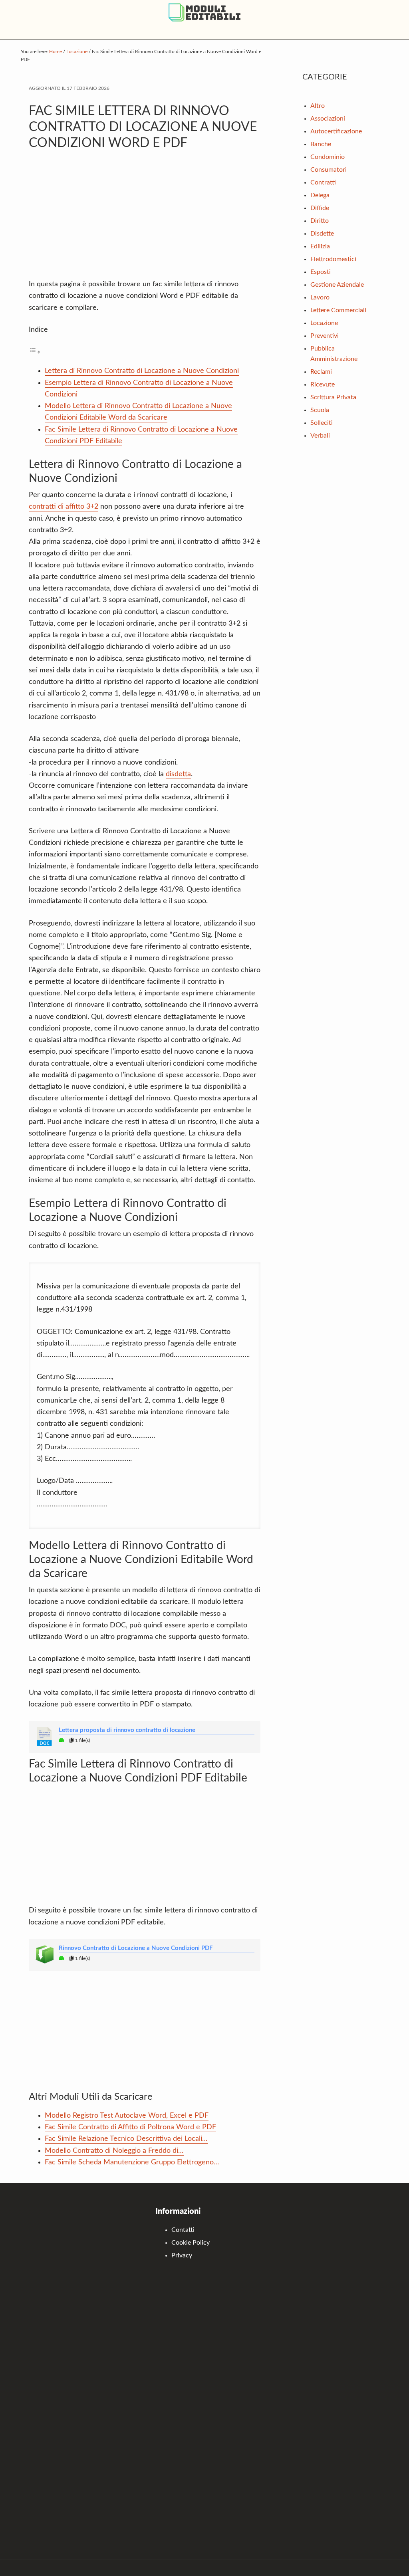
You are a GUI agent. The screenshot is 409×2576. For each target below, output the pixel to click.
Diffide (320, 208)
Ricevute (323, 384)
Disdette (322, 234)
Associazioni (328, 119)
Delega (320, 195)
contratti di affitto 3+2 (64, 507)
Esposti (321, 272)
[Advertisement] (145, 219)
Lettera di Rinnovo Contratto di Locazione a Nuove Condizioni (142, 371)
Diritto (320, 221)
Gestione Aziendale (337, 285)
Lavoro (320, 297)
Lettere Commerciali (338, 310)
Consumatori (329, 170)
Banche (321, 144)
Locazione (324, 323)
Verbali (320, 436)
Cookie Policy (191, 2243)
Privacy (182, 2255)
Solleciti (322, 423)
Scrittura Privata (333, 397)
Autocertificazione (336, 131)
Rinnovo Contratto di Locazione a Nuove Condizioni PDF (136, 1948)
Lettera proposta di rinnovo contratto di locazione (127, 1730)
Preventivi (325, 336)
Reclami (321, 372)
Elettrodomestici (333, 259)
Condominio (328, 157)
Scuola (320, 410)
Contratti (323, 182)
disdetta (178, 774)
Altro (318, 106)
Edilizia (320, 246)
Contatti (183, 2230)
